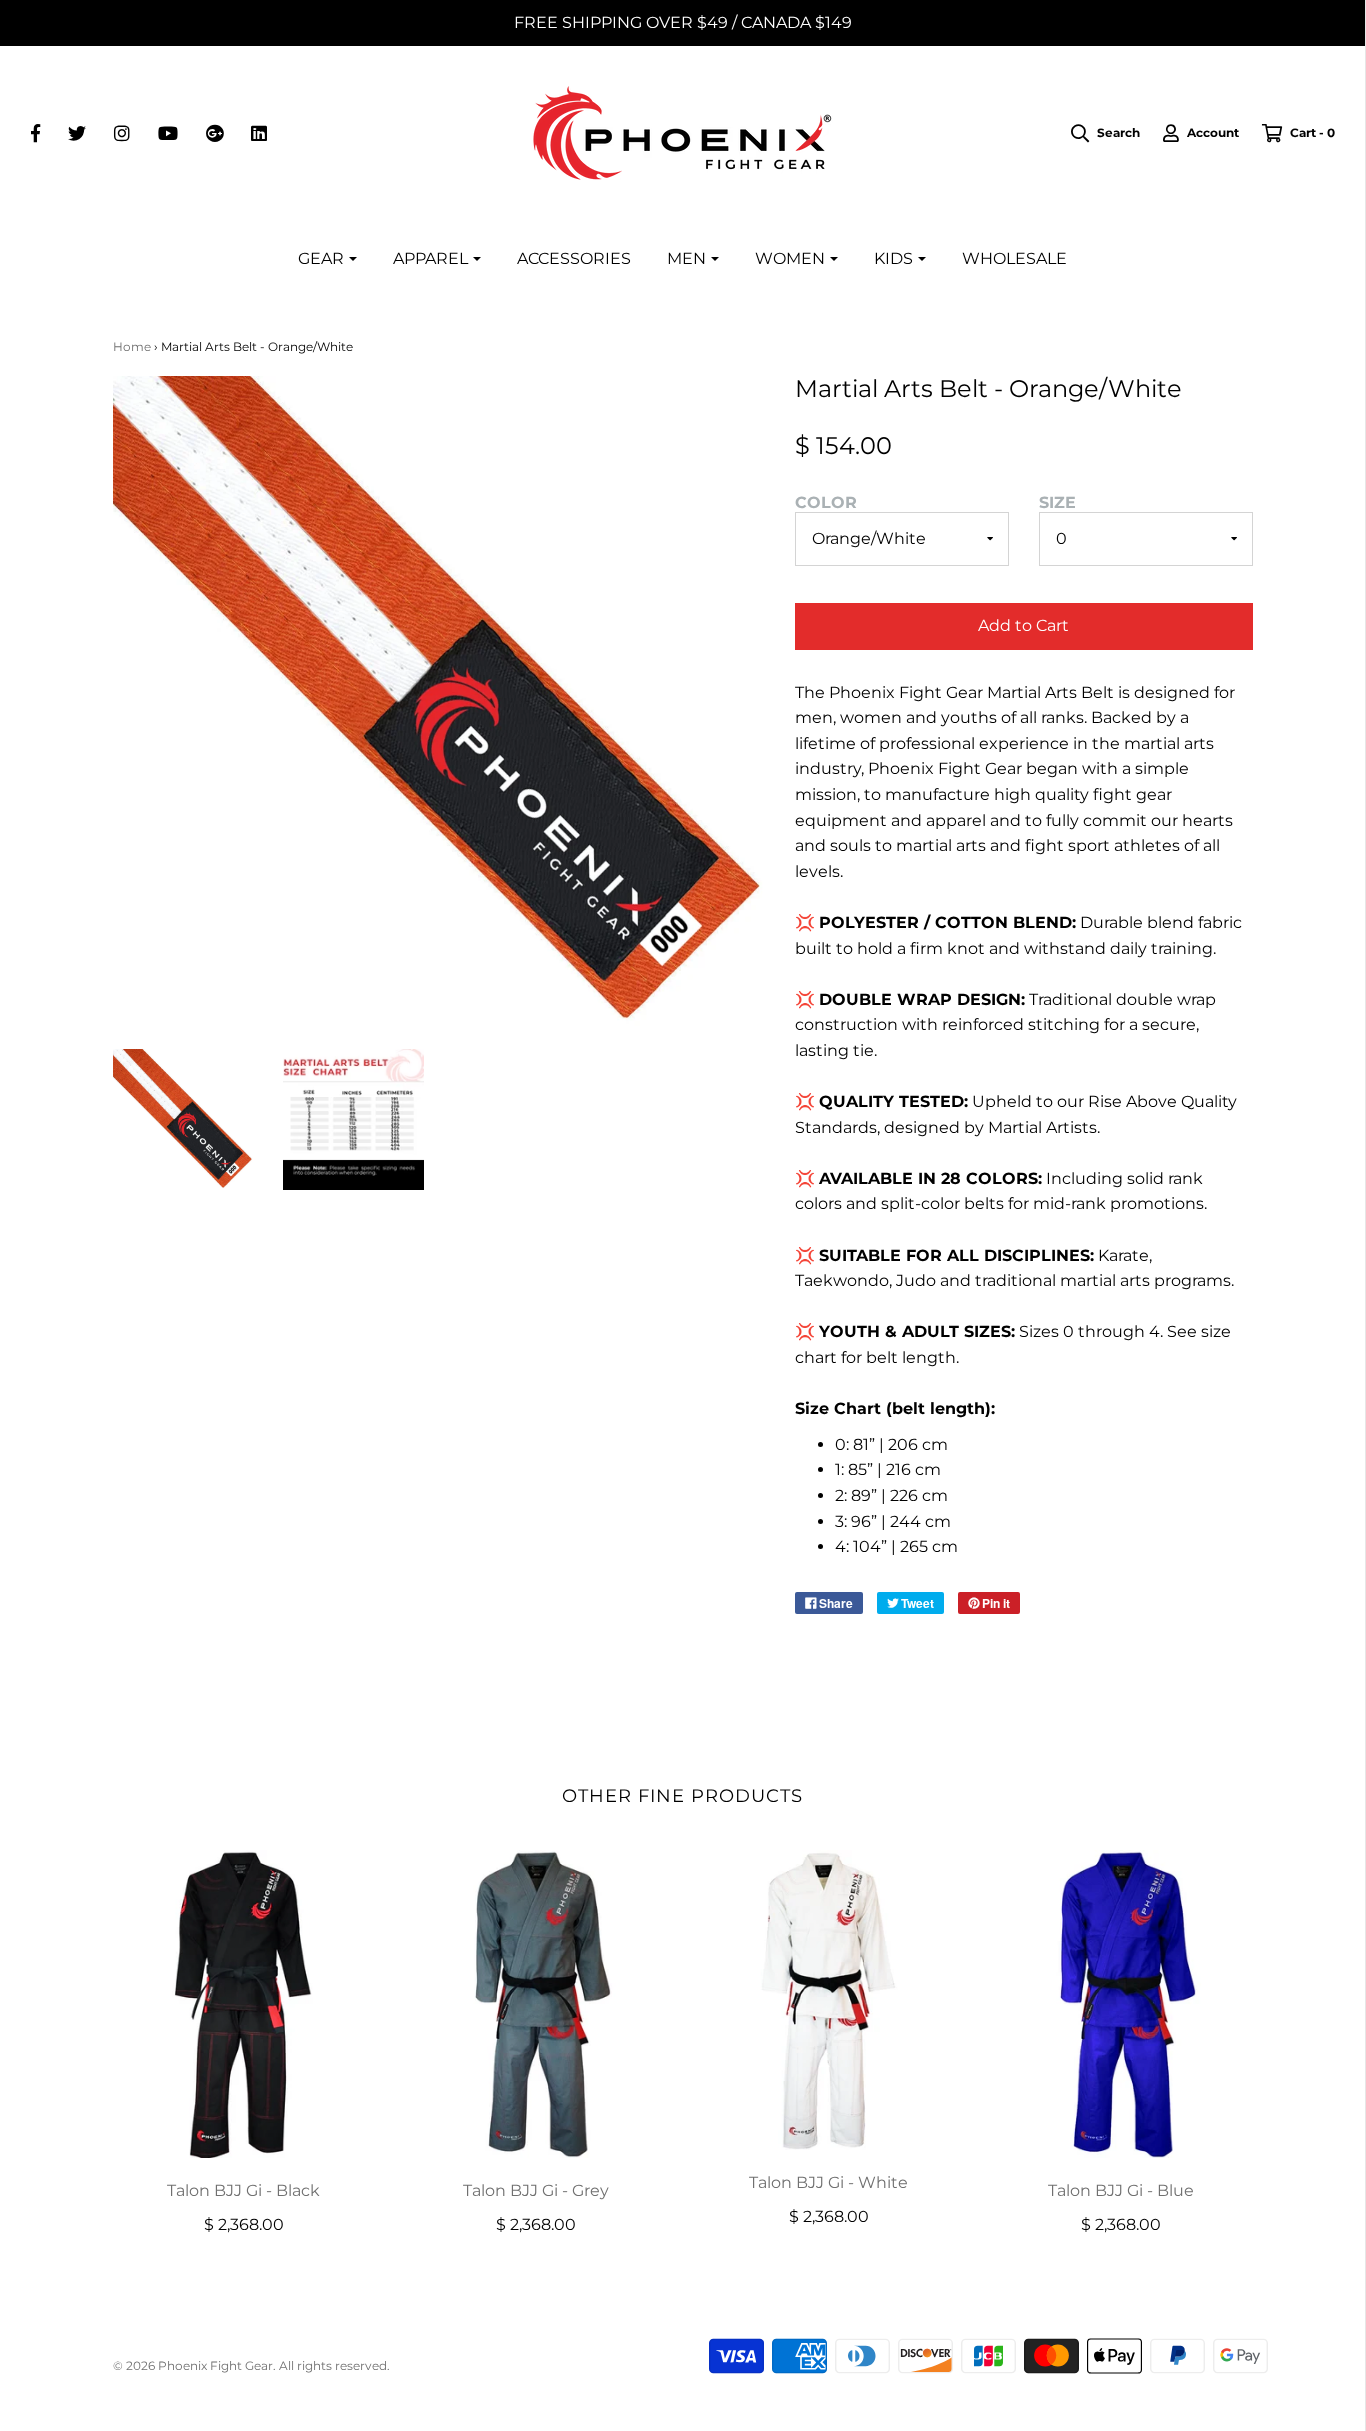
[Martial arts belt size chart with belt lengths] (353, 1119)
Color (826, 502)
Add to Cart (1023, 625)
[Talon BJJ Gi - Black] (244, 2004)
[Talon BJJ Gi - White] (829, 2000)
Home (132, 346)
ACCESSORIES (574, 258)
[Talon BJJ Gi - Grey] (536, 2004)
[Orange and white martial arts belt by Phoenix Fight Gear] (183, 1119)
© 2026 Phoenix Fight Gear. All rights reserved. (251, 2365)
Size (1057, 502)
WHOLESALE (1014, 258)
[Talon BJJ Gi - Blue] (1121, 2004)
